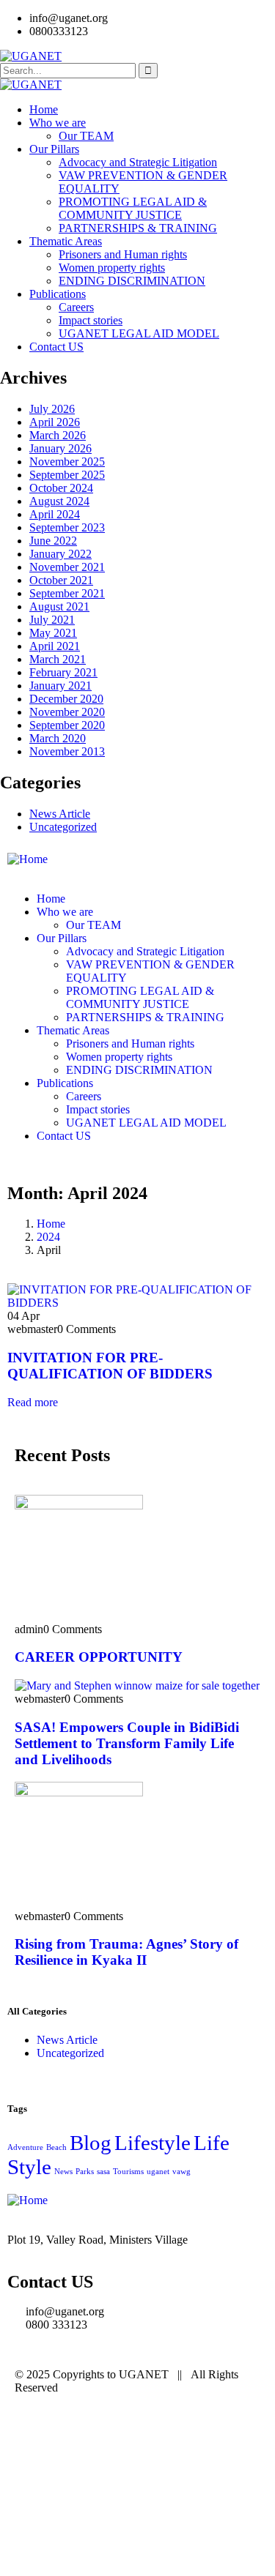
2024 (48, 1237)
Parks (85, 2172)
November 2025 (67, 462)
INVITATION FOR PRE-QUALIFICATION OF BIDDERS (110, 1366)
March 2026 (58, 435)
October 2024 (61, 488)
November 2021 (67, 567)
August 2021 (59, 606)
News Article (60, 814)
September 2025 (67, 475)
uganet (158, 2172)
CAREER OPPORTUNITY (99, 1657)
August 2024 (59, 501)
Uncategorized (63, 827)
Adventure (25, 2147)
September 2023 (67, 527)
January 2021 (60, 686)
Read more (33, 1402)
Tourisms (128, 2172)
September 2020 (67, 725)
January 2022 (60, 554)
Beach (56, 2147)
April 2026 (55, 422)
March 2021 (58, 659)
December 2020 (66, 699)
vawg (181, 2172)
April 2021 (55, 646)
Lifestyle (153, 2143)
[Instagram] (112, 2427)
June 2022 (53, 541)
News (63, 2172)
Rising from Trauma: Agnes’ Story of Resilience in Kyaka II (126, 1952)
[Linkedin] (152, 2427)
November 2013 (67, 751)
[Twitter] (33, 2427)
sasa (103, 2172)
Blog (91, 2143)
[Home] (27, 859)
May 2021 (53, 633)
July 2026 (52, 409)
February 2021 (63, 672)
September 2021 (67, 593)
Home (51, 1224)
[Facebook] (73, 2427)
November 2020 (67, 712)
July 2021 (52, 620)
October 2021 (61, 580)
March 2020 (58, 738)
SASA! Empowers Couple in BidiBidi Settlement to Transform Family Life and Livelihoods (127, 1743)
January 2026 (60, 448)
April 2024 (55, 514)
